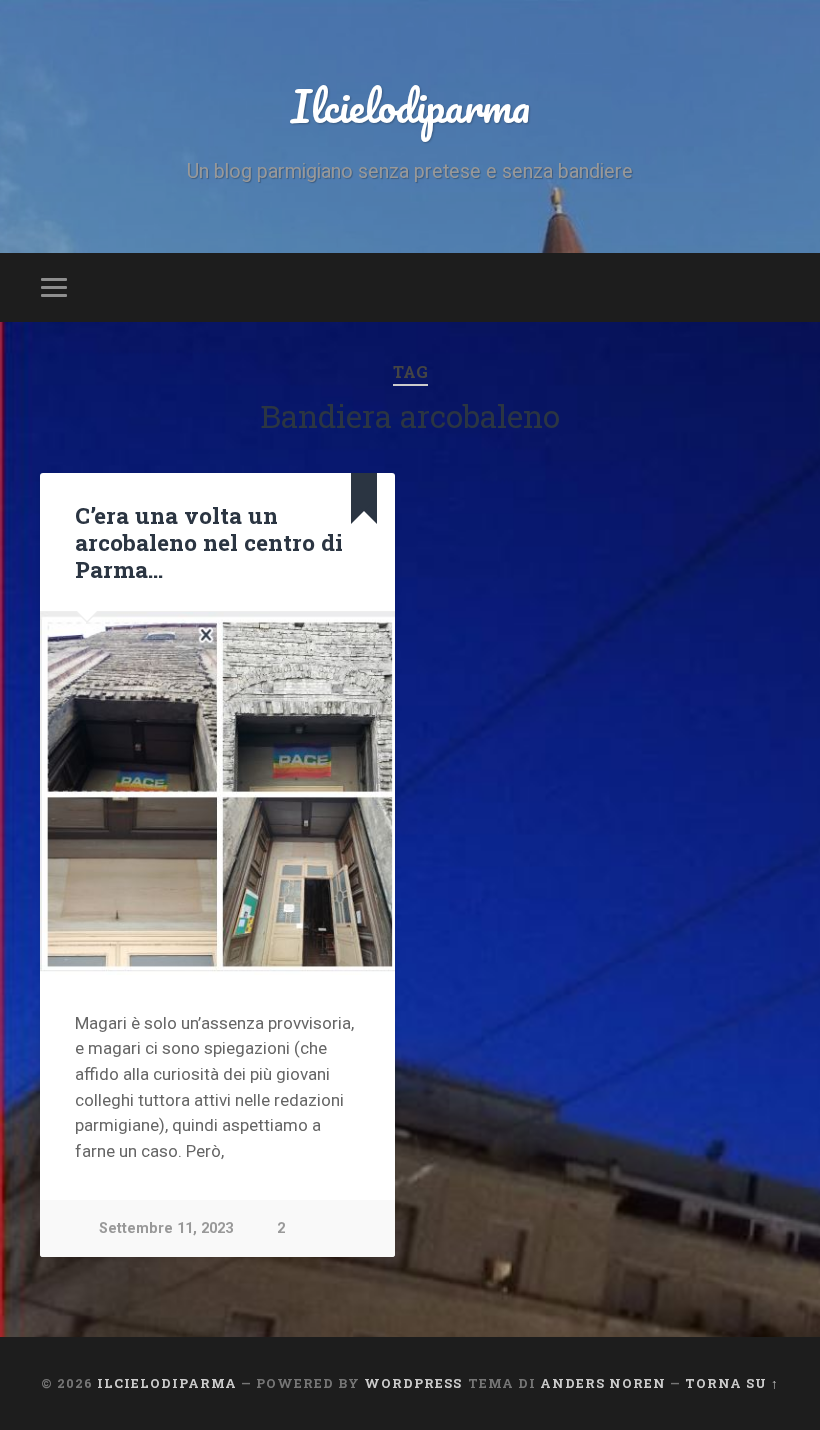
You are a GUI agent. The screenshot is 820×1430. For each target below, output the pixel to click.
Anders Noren (603, 1383)
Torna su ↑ (732, 1383)
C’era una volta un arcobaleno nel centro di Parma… (209, 542)
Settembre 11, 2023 (166, 1228)
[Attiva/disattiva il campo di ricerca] (767, 287)
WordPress (413, 1383)
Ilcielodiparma (410, 105)
